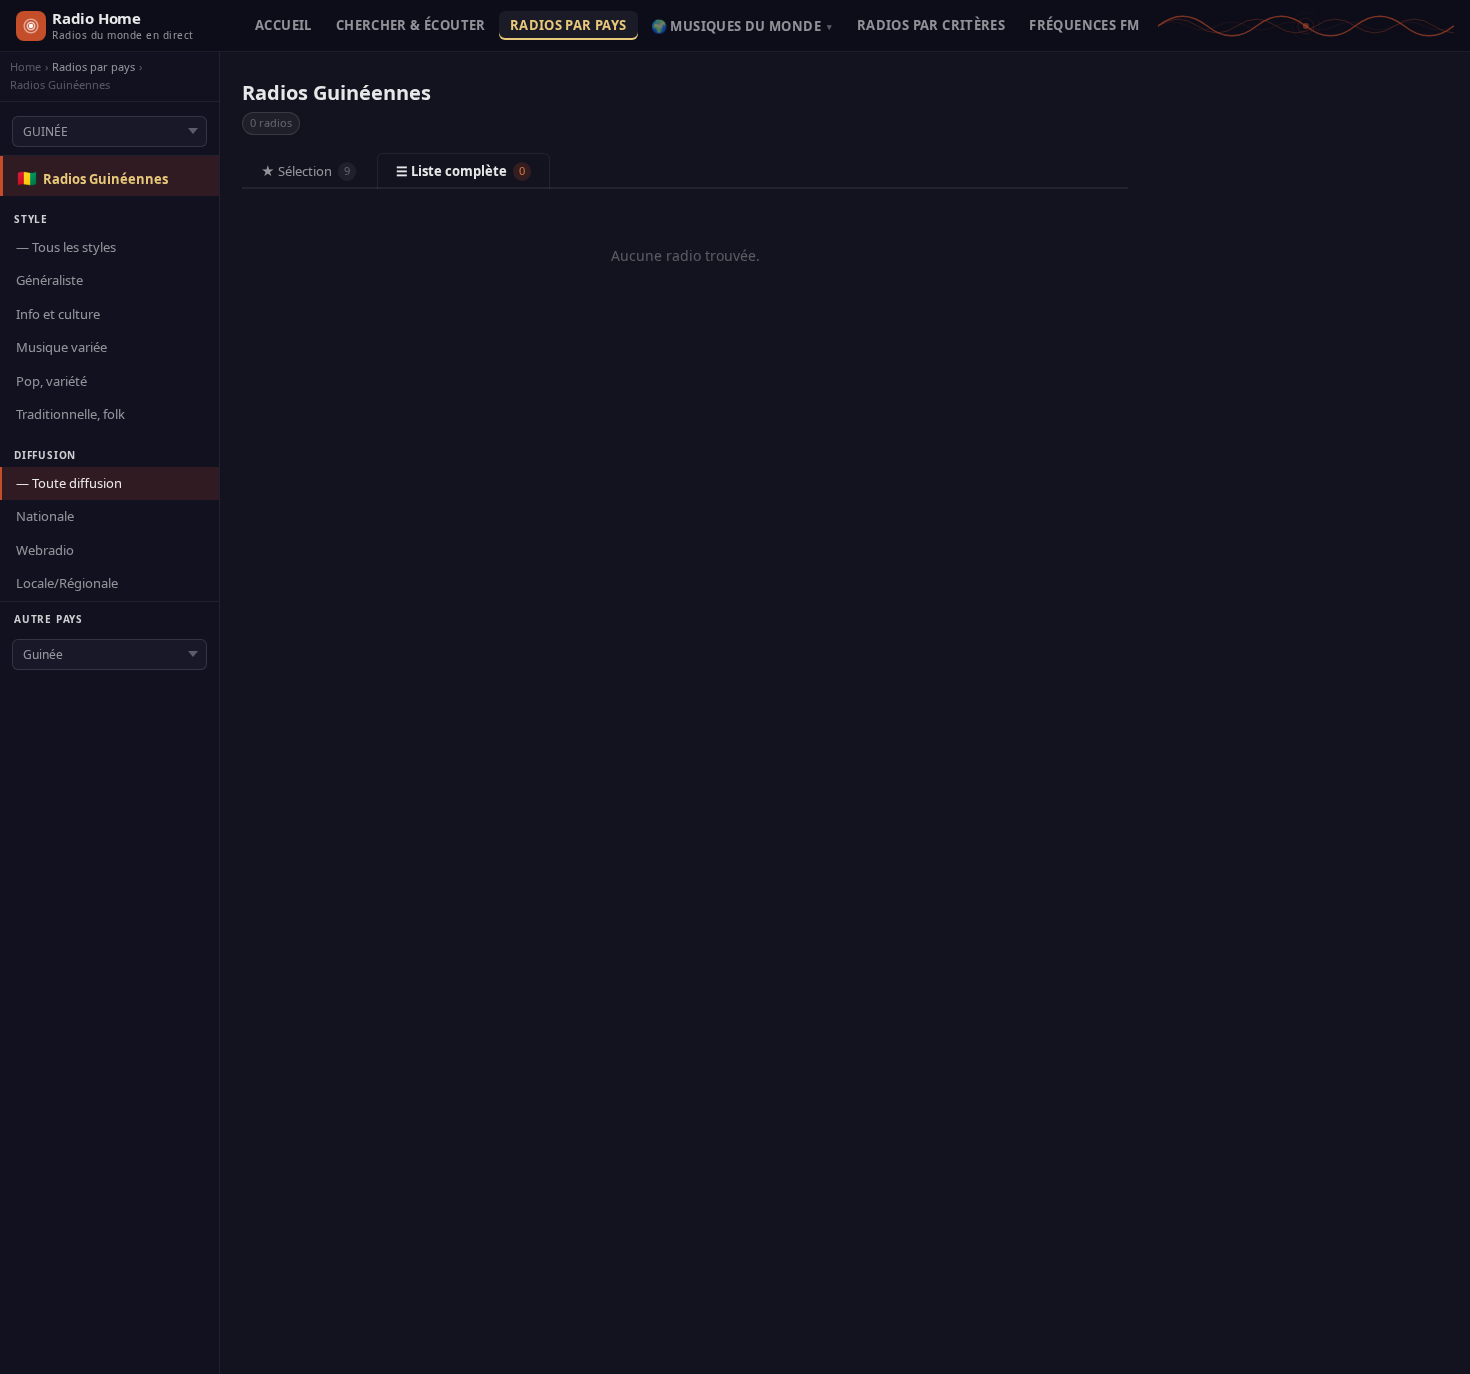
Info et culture (58, 314)
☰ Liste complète (460, 171)
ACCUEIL (283, 25)
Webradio (45, 550)
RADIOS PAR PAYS (568, 25)
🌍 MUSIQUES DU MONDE (742, 26)
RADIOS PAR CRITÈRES (931, 25)
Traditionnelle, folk (70, 414)
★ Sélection (305, 171)
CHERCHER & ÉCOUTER (411, 25)
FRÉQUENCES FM (1084, 25)
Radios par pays (93, 67)
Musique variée (61, 347)
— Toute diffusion (69, 483)
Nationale (45, 516)
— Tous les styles (66, 247)
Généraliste (49, 280)
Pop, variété (51, 381)
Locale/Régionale (67, 583)
